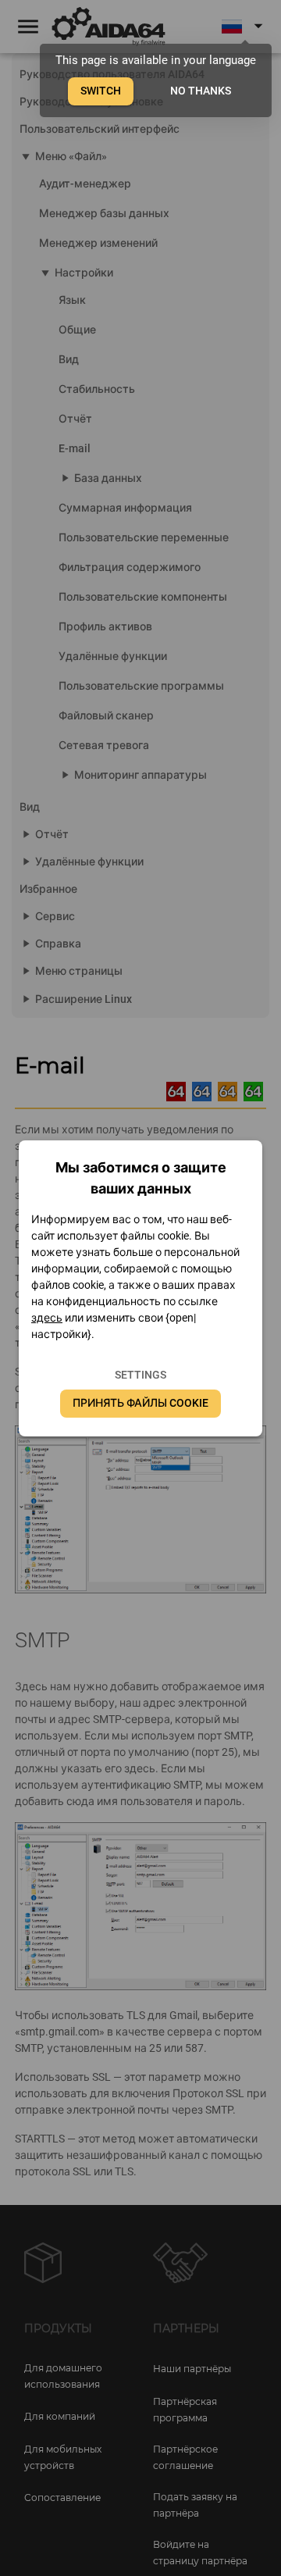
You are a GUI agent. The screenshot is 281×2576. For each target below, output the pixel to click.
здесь (47, 1318)
